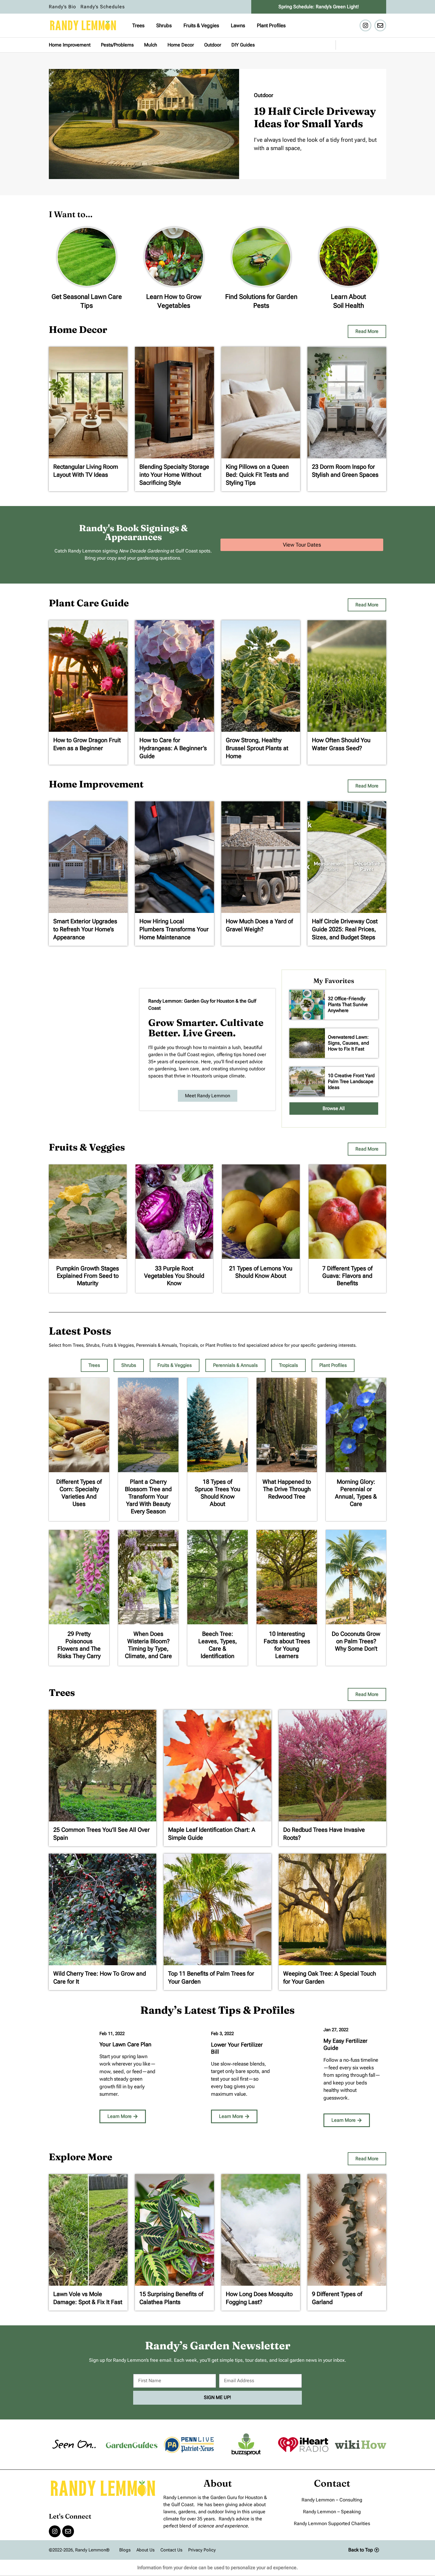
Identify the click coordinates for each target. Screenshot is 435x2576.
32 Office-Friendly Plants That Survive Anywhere (348, 1005)
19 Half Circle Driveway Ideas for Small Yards (315, 117)
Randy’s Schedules (103, 7)
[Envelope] (380, 25)
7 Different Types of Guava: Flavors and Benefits (347, 1276)
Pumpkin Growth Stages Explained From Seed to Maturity (88, 1276)
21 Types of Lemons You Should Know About (261, 1272)
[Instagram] (365, 25)
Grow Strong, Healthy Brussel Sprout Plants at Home (257, 748)
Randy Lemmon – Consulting (332, 2500)
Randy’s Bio (62, 7)
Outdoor (213, 45)
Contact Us (171, 2550)
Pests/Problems (117, 45)
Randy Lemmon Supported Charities (332, 2523)
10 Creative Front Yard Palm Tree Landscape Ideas (351, 1081)
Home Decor (181, 45)
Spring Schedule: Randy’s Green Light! (319, 7)
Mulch (151, 45)
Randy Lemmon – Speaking (332, 2512)
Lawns (238, 25)
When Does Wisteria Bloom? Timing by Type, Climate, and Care (148, 1645)
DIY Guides (243, 45)
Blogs (125, 2550)
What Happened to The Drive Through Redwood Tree (287, 1489)
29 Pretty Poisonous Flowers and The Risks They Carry (79, 1645)
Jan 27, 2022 (336, 2030)
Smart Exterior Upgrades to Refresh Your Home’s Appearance (85, 929)
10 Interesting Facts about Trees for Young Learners (287, 1645)
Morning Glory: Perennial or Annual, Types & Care (356, 1493)
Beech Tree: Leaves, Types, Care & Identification (218, 1645)
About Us (145, 2550)
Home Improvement (70, 45)
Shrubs (164, 25)
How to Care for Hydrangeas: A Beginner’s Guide (173, 748)
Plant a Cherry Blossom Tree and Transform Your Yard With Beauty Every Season (148, 1496)
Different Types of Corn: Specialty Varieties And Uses (79, 1493)
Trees (138, 25)
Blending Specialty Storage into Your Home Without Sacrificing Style (174, 475)
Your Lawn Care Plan (125, 2044)
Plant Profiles (271, 25)
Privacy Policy (202, 2550)
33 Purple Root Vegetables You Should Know (174, 1276)
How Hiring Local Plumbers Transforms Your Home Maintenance (174, 929)
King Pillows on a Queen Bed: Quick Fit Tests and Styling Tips (257, 475)
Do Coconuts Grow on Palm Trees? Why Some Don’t (356, 1641)
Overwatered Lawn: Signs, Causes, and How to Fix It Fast (348, 1043)
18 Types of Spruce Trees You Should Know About (217, 1493)
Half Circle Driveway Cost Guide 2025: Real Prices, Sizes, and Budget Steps (345, 929)
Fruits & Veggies (201, 25)
